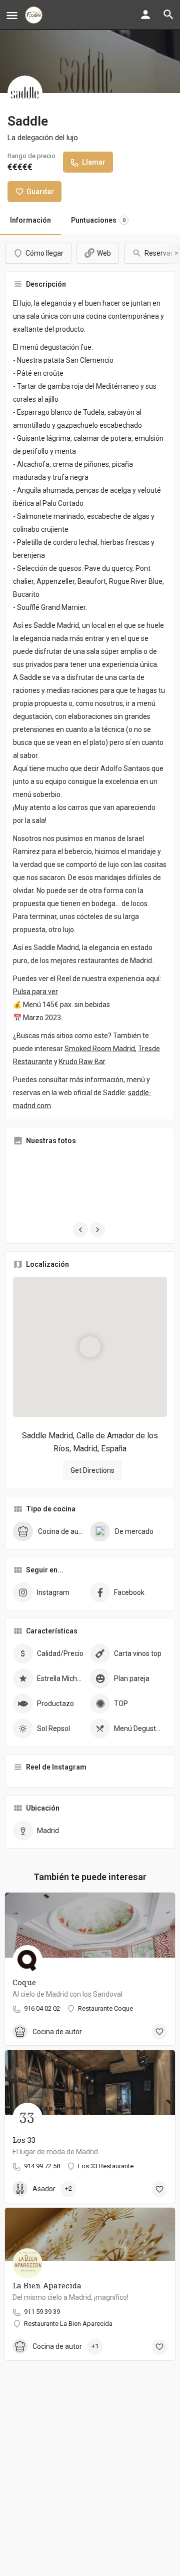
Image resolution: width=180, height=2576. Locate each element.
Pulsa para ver (35, 992)
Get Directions (92, 1470)
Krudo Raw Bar (82, 1062)
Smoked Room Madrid (100, 1049)
